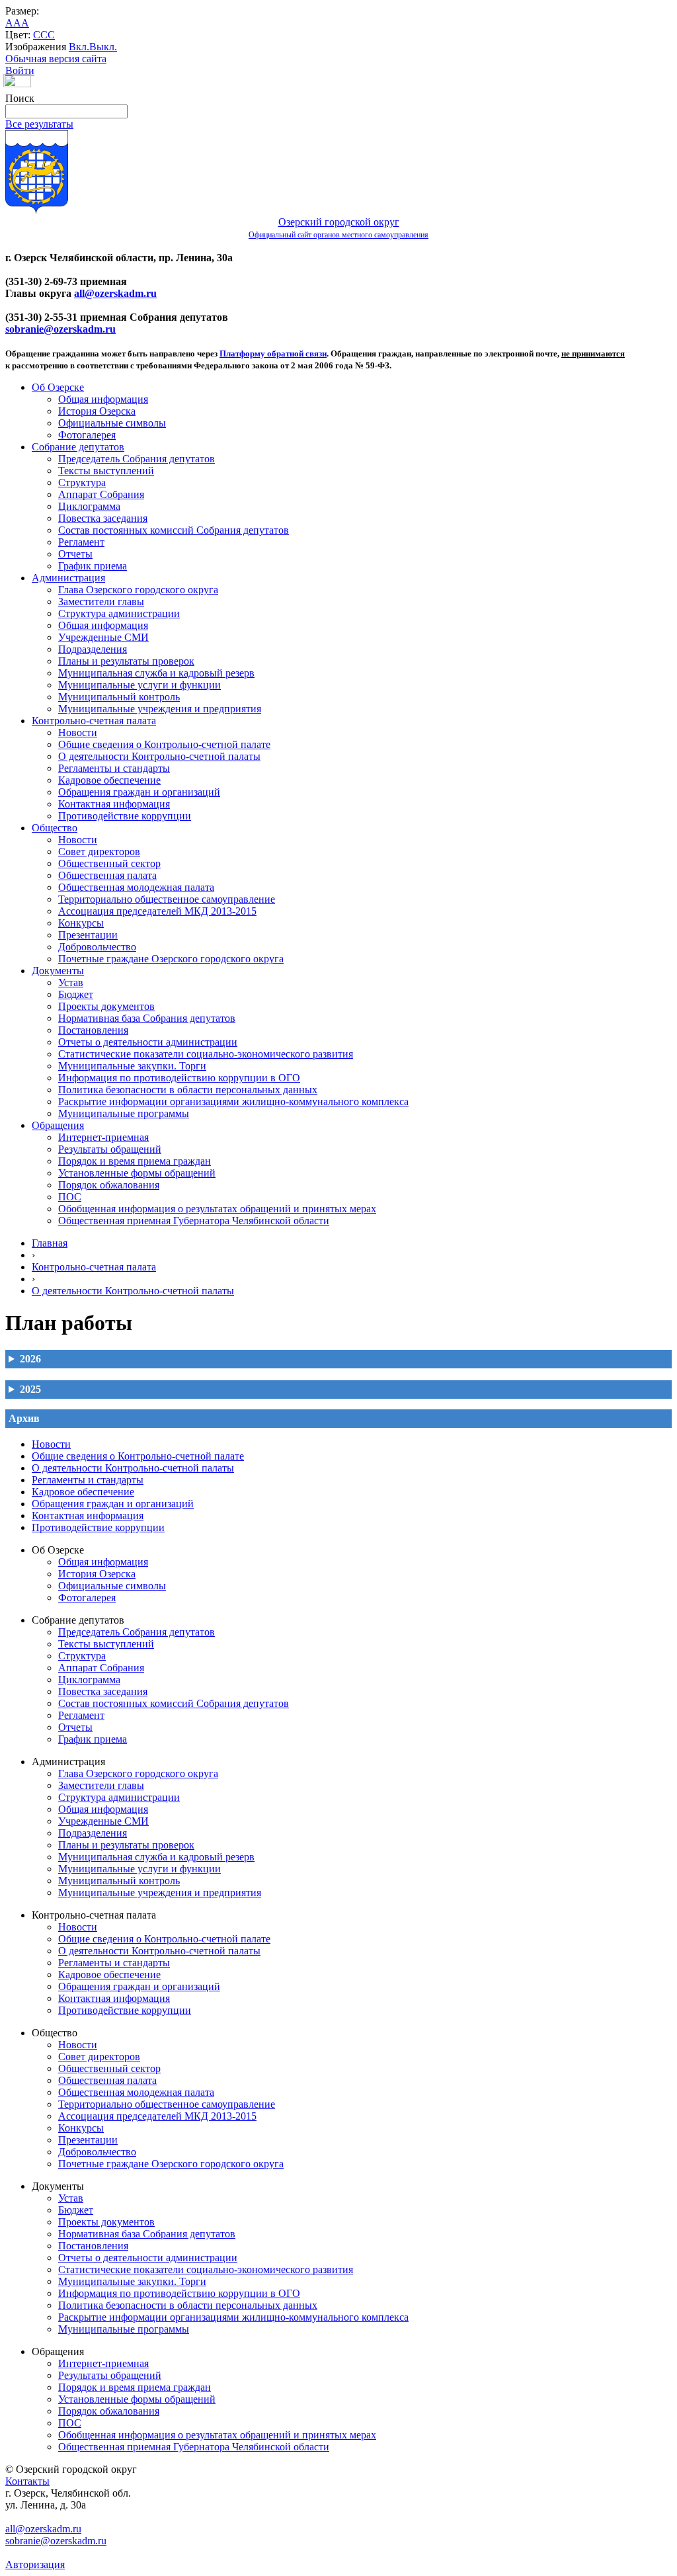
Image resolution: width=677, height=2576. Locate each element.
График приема (93, 566)
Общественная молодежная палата (136, 887)
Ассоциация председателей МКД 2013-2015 (157, 911)
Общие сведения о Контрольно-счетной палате (164, 744)
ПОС (70, 1197)
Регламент (81, 542)
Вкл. (79, 47)
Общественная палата (107, 875)
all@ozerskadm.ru (115, 293)
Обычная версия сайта (56, 59)
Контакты (27, 2481)
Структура (82, 482)
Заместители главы (101, 602)
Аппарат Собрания (101, 494)
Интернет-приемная (103, 1137)
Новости (78, 732)
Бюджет (76, 994)
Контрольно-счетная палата (94, 721)
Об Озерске (58, 387)
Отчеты (75, 554)
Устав (71, 982)
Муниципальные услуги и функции (139, 685)
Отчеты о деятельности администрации (148, 1042)
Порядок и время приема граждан (135, 1161)
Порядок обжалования (109, 1185)
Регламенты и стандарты (114, 768)
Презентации (88, 935)
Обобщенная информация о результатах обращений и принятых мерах (217, 1209)
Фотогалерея (87, 435)
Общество (55, 828)
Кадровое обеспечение (109, 780)
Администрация (68, 578)
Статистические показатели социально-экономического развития (206, 1054)
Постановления (93, 1030)
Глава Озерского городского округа (138, 590)
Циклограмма (89, 506)
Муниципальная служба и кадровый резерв (156, 673)
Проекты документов (106, 1006)
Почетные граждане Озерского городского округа (171, 959)
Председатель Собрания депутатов (137, 459)
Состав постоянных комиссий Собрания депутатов (174, 530)
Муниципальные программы (124, 1113)
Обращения (58, 1125)
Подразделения (93, 649)
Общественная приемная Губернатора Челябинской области (194, 1221)
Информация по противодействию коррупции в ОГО (179, 1078)
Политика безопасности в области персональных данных (188, 1090)
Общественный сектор (109, 863)
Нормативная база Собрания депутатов (147, 1018)
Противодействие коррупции (125, 816)
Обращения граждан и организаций (139, 792)
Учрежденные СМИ (103, 637)
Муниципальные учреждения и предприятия (160, 709)
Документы (58, 971)
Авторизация (35, 2564)
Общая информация (103, 399)
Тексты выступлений (106, 471)
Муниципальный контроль (119, 697)
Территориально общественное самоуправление (167, 899)
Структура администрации (119, 613)
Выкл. (103, 47)
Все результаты (39, 124)
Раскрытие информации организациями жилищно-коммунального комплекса (233, 1101)
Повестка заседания (103, 518)
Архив (24, 1418)
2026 (30, 1359)
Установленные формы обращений (137, 1173)
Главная (50, 1243)
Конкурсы (81, 923)
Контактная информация (114, 804)
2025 (30, 1389)
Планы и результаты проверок (126, 661)
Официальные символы (112, 423)
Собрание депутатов (78, 447)
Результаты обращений (110, 1149)
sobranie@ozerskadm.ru (60, 329)
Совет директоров (99, 852)
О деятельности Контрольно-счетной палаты (159, 756)
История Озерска (97, 411)
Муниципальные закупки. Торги (132, 1066)
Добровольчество (97, 947)
